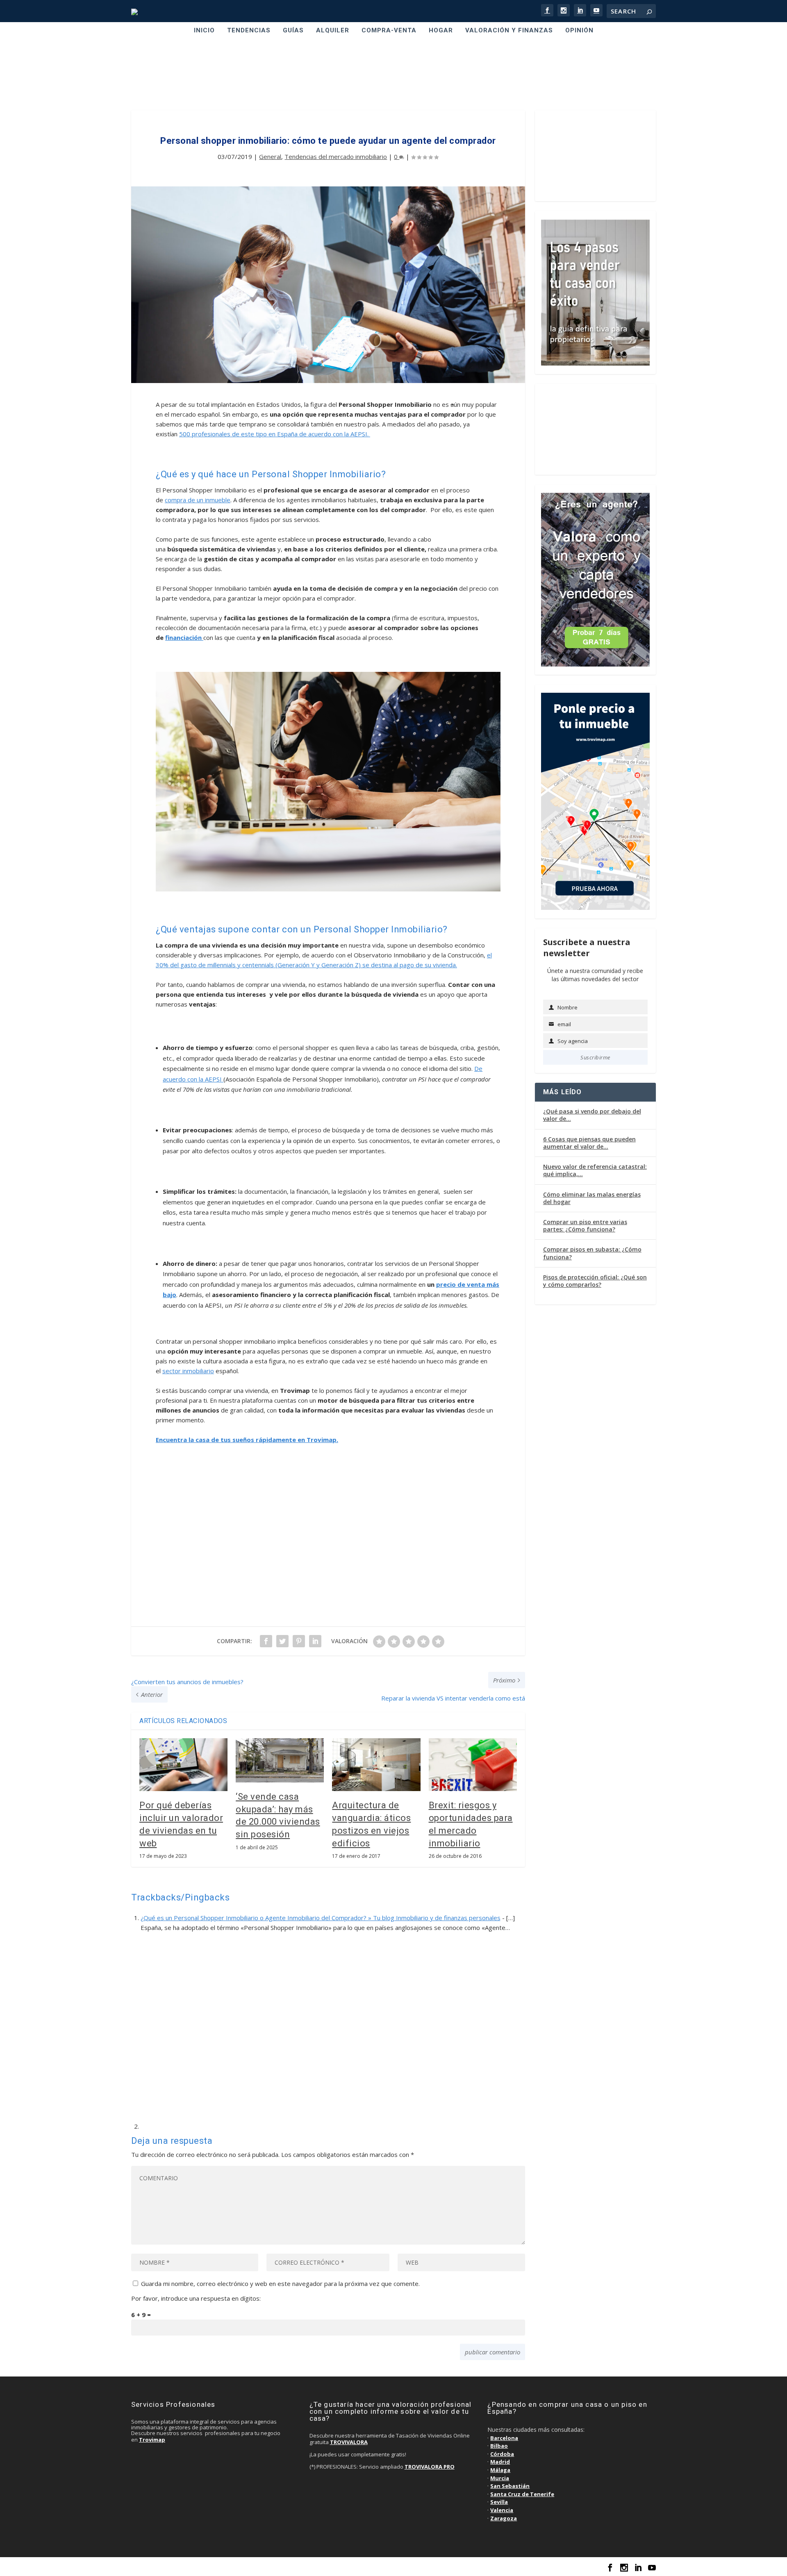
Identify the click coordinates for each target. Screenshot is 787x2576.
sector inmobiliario (188, 1371)
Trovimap (152, 2440)
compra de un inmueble (198, 500)
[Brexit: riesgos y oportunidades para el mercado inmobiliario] (473, 1765)
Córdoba (502, 2454)
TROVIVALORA (349, 2442)
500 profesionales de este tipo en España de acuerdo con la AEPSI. (275, 434)
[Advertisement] (393, 75)
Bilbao (499, 2446)
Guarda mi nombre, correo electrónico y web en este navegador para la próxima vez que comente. (280, 2283)
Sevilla (499, 2502)
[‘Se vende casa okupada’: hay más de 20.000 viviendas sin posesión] (280, 1760)
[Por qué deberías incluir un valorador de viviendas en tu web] (183, 1765)
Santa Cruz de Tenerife (522, 2494)
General (270, 156)
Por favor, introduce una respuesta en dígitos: (196, 2298)
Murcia (500, 2478)
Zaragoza (504, 2518)
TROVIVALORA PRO (430, 2467)
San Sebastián (510, 2486)
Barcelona (504, 2438)
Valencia (502, 2510)
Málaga (500, 2470)
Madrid (500, 2462)
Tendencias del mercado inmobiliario (336, 156)
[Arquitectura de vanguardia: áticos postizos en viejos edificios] (376, 1765)
